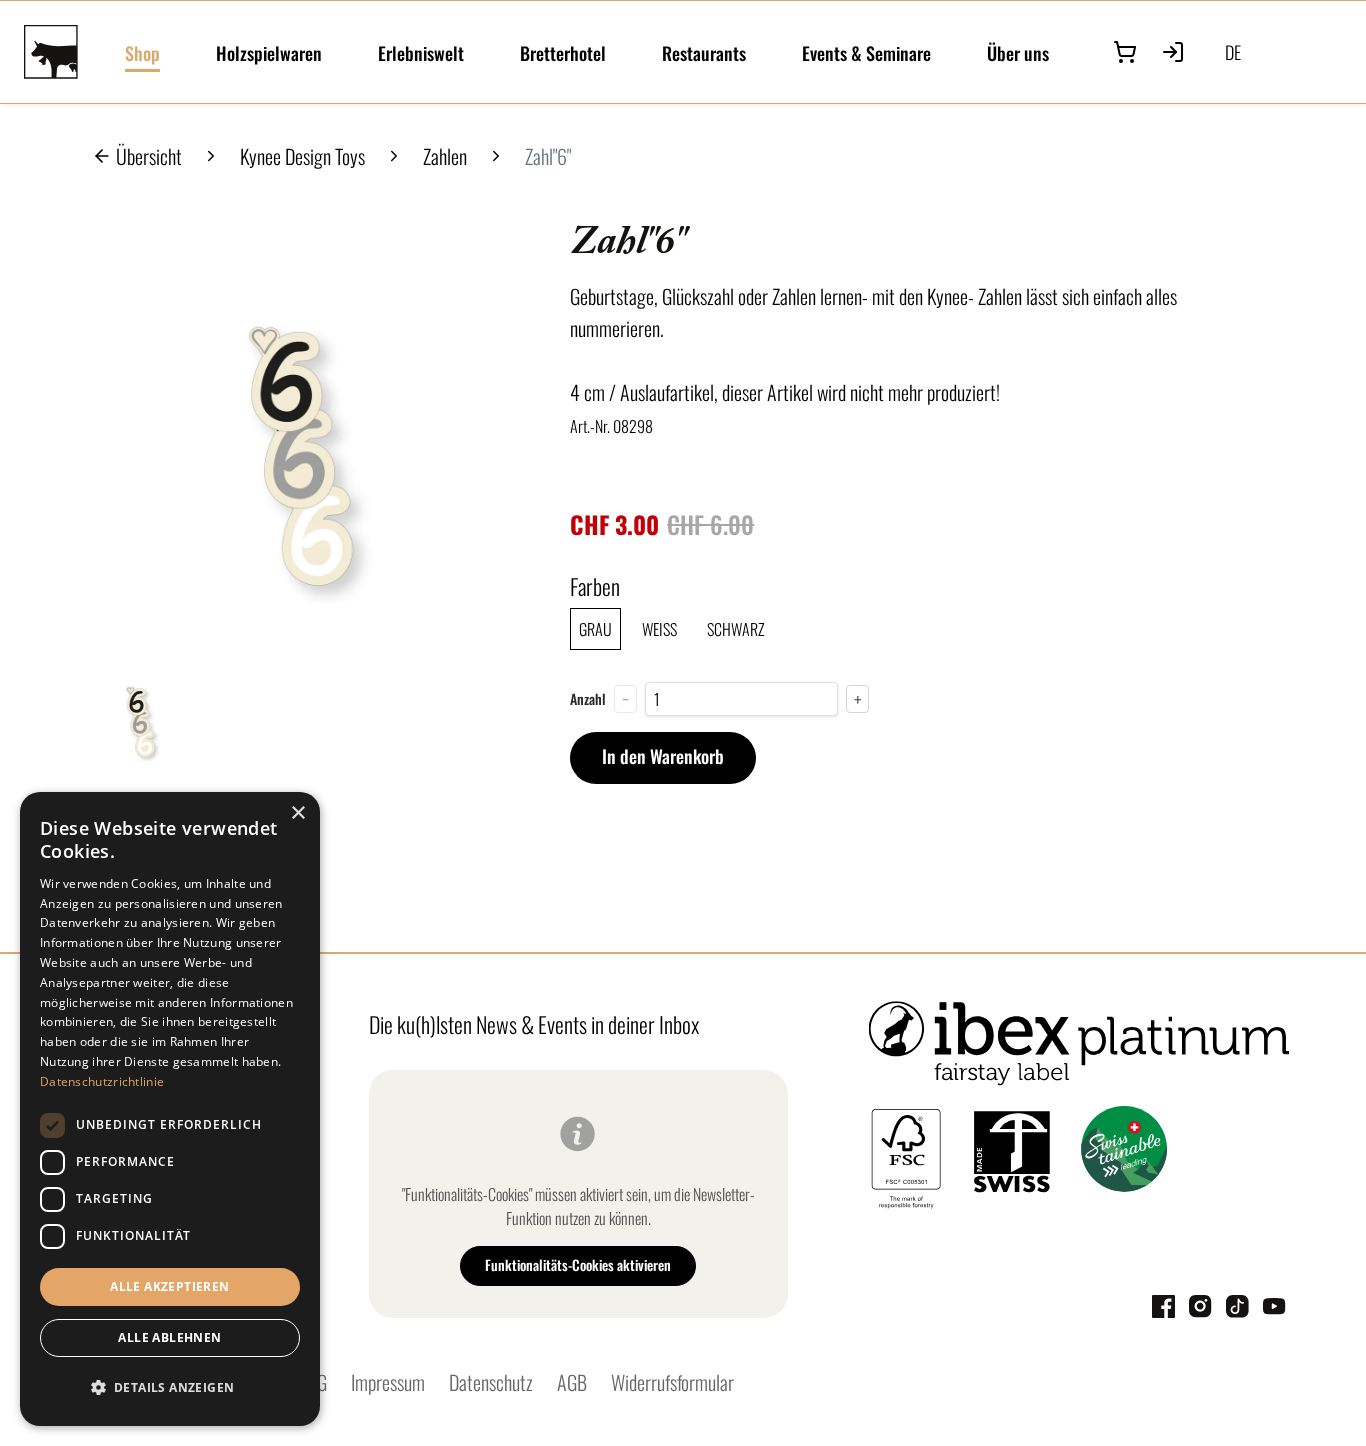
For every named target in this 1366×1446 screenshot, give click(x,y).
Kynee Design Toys (302, 156)
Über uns (1018, 53)
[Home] (62, 52)
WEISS (659, 629)
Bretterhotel (563, 53)
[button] (170, 1388)
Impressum (388, 1382)
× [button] (297, 813)
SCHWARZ (736, 629)
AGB (572, 1382)
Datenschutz (491, 1382)
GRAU (595, 629)
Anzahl (588, 699)
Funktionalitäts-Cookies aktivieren (578, 1264)
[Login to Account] (1173, 52)
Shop (142, 53)
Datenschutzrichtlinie (102, 1081)
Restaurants (704, 53)
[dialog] (170, 1109)
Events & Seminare (866, 53)
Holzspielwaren (269, 53)
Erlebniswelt (421, 53)
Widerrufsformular (672, 1382)
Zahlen (445, 156)
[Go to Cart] (1125, 52)
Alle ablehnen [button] (169, 1337)
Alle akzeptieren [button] (169, 1286)
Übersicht (149, 156)
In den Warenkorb (663, 756)
